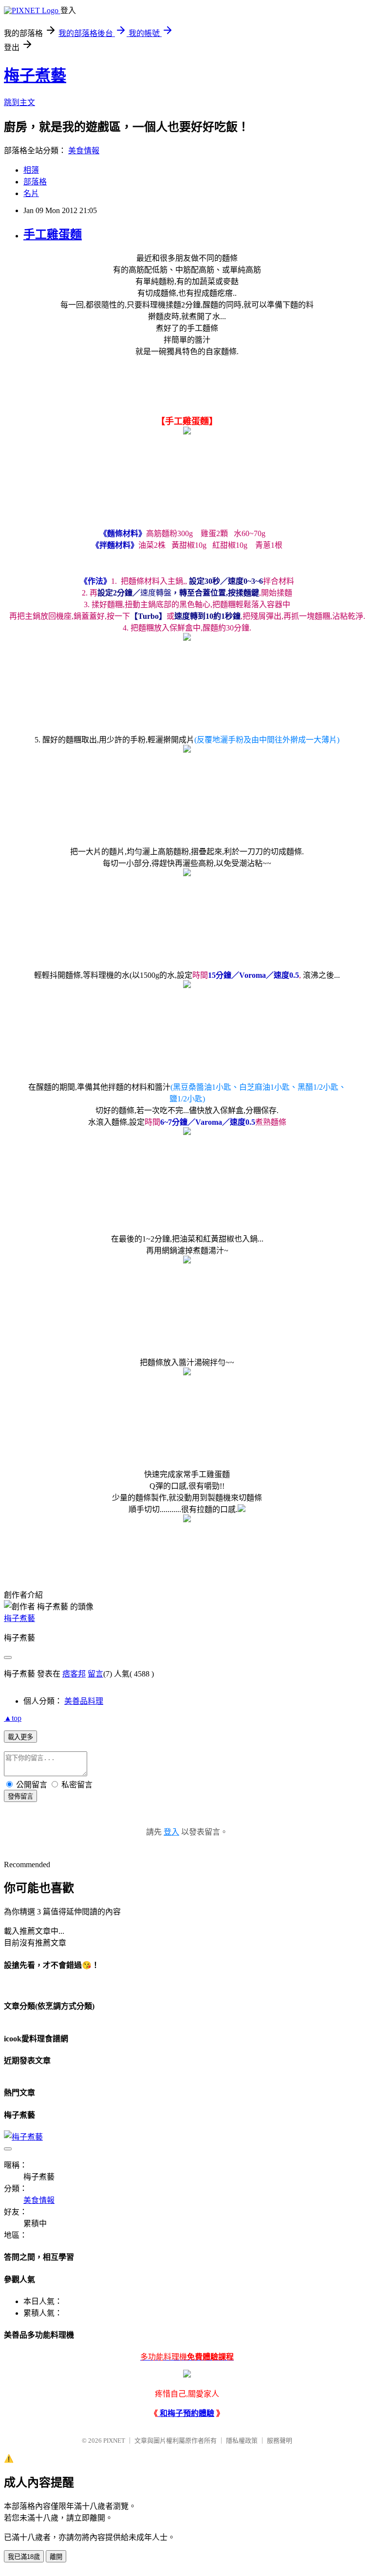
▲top (13, 1718)
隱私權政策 (242, 2441)
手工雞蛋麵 (53, 234)
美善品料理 (84, 1701)
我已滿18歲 (24, 2557)
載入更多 (20, 1737)
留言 (95, 1674)
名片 (31, 193)
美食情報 (84, 151)
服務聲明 (280, 2441)
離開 (56, 2557)
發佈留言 (20, 1796)
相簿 (31, 170)
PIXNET (114, 2441)
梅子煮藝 (35, 75)
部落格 (35, 182)
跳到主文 (19, 102)
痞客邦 (74, 1674)
